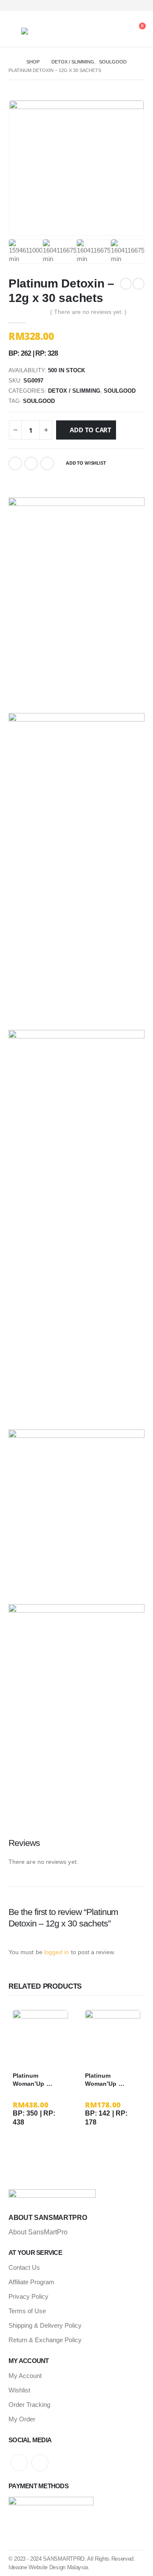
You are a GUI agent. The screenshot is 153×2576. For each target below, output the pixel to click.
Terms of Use (27, 2311)
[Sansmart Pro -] (45, 31)
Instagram (40, 2463)
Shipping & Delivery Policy (45, 2325)
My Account (25, 2376)
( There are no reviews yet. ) (88, 312)
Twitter (31, 463)
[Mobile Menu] (15, 31)
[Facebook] (123, 5)
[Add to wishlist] (64, 2076)
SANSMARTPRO (64, 2559)
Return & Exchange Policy (45, 2340)
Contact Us (24, 2267)
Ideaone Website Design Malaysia (48, 2567)
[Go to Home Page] (11, 62)
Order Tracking (29, 2405)
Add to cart (91, 430)
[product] (40, 2038)
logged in (57, 1952)
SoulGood (120, 391)
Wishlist (19, 2390)
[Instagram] (137, 5)
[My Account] (114, 31)
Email (47, 463)
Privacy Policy (28, 2296)
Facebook (15, 463)
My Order (22, 2419)
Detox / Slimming (74, 391)
